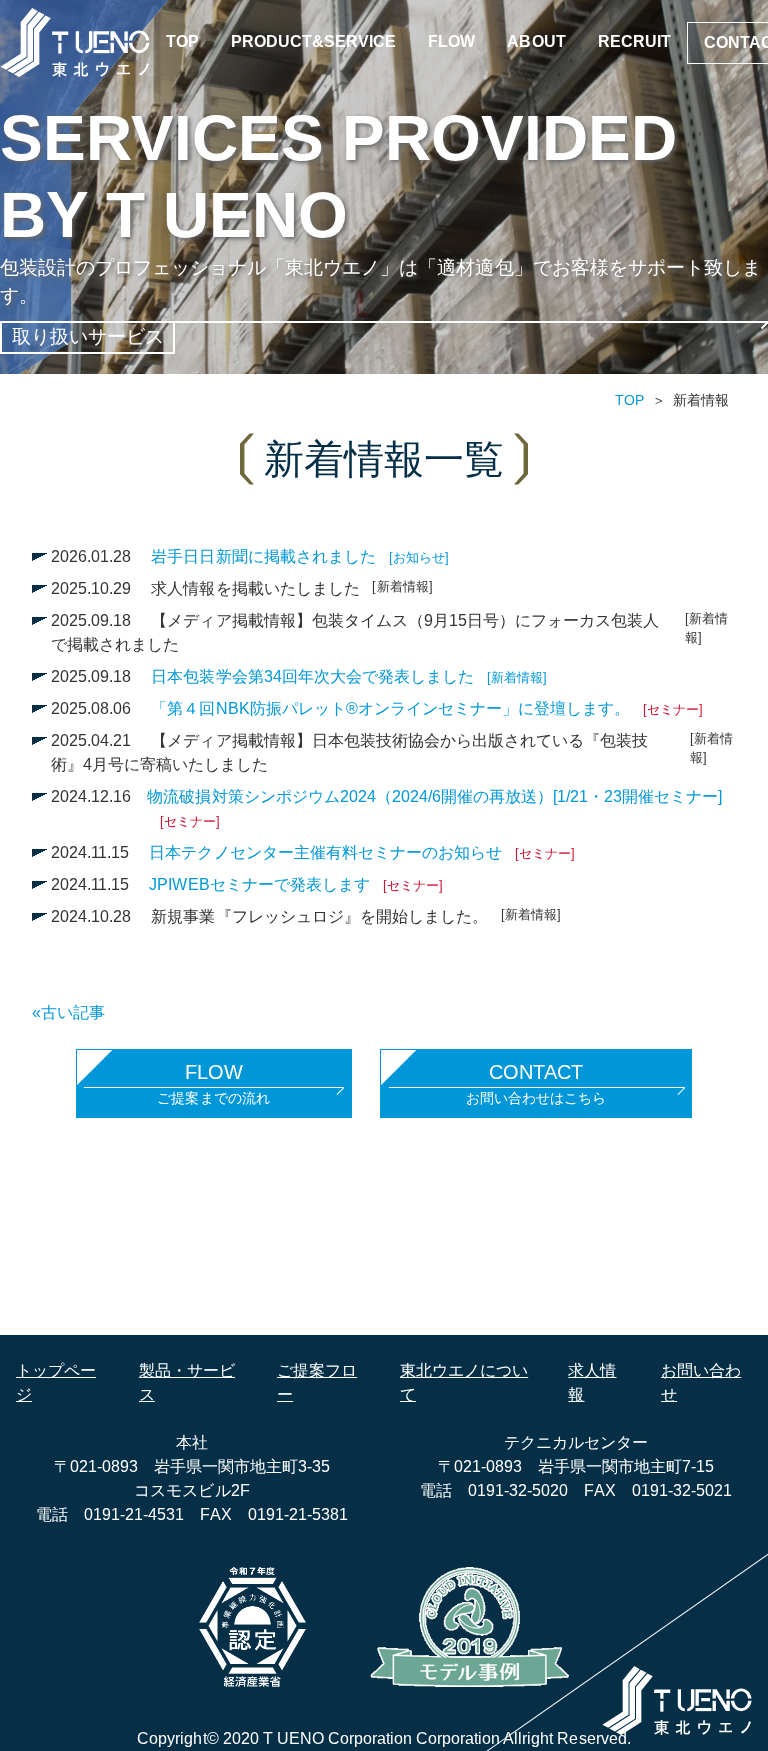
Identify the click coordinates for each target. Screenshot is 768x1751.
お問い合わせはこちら (536, 1083)
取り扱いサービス (88, 336)
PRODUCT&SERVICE (313, 41)
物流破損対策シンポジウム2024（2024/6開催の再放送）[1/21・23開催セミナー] (434, 808)
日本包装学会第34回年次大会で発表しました (348, 676)
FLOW (451, 41)
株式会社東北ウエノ (75, 43)
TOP (182, 41)
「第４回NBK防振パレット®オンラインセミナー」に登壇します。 (427, 708)
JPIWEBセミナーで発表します (295, 884)
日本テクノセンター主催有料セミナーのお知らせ (361, 852)
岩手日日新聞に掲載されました (299, 556)
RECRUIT (634, 41)
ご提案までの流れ (213, 1083)
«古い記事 (68, 1012)
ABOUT (536, 41)
